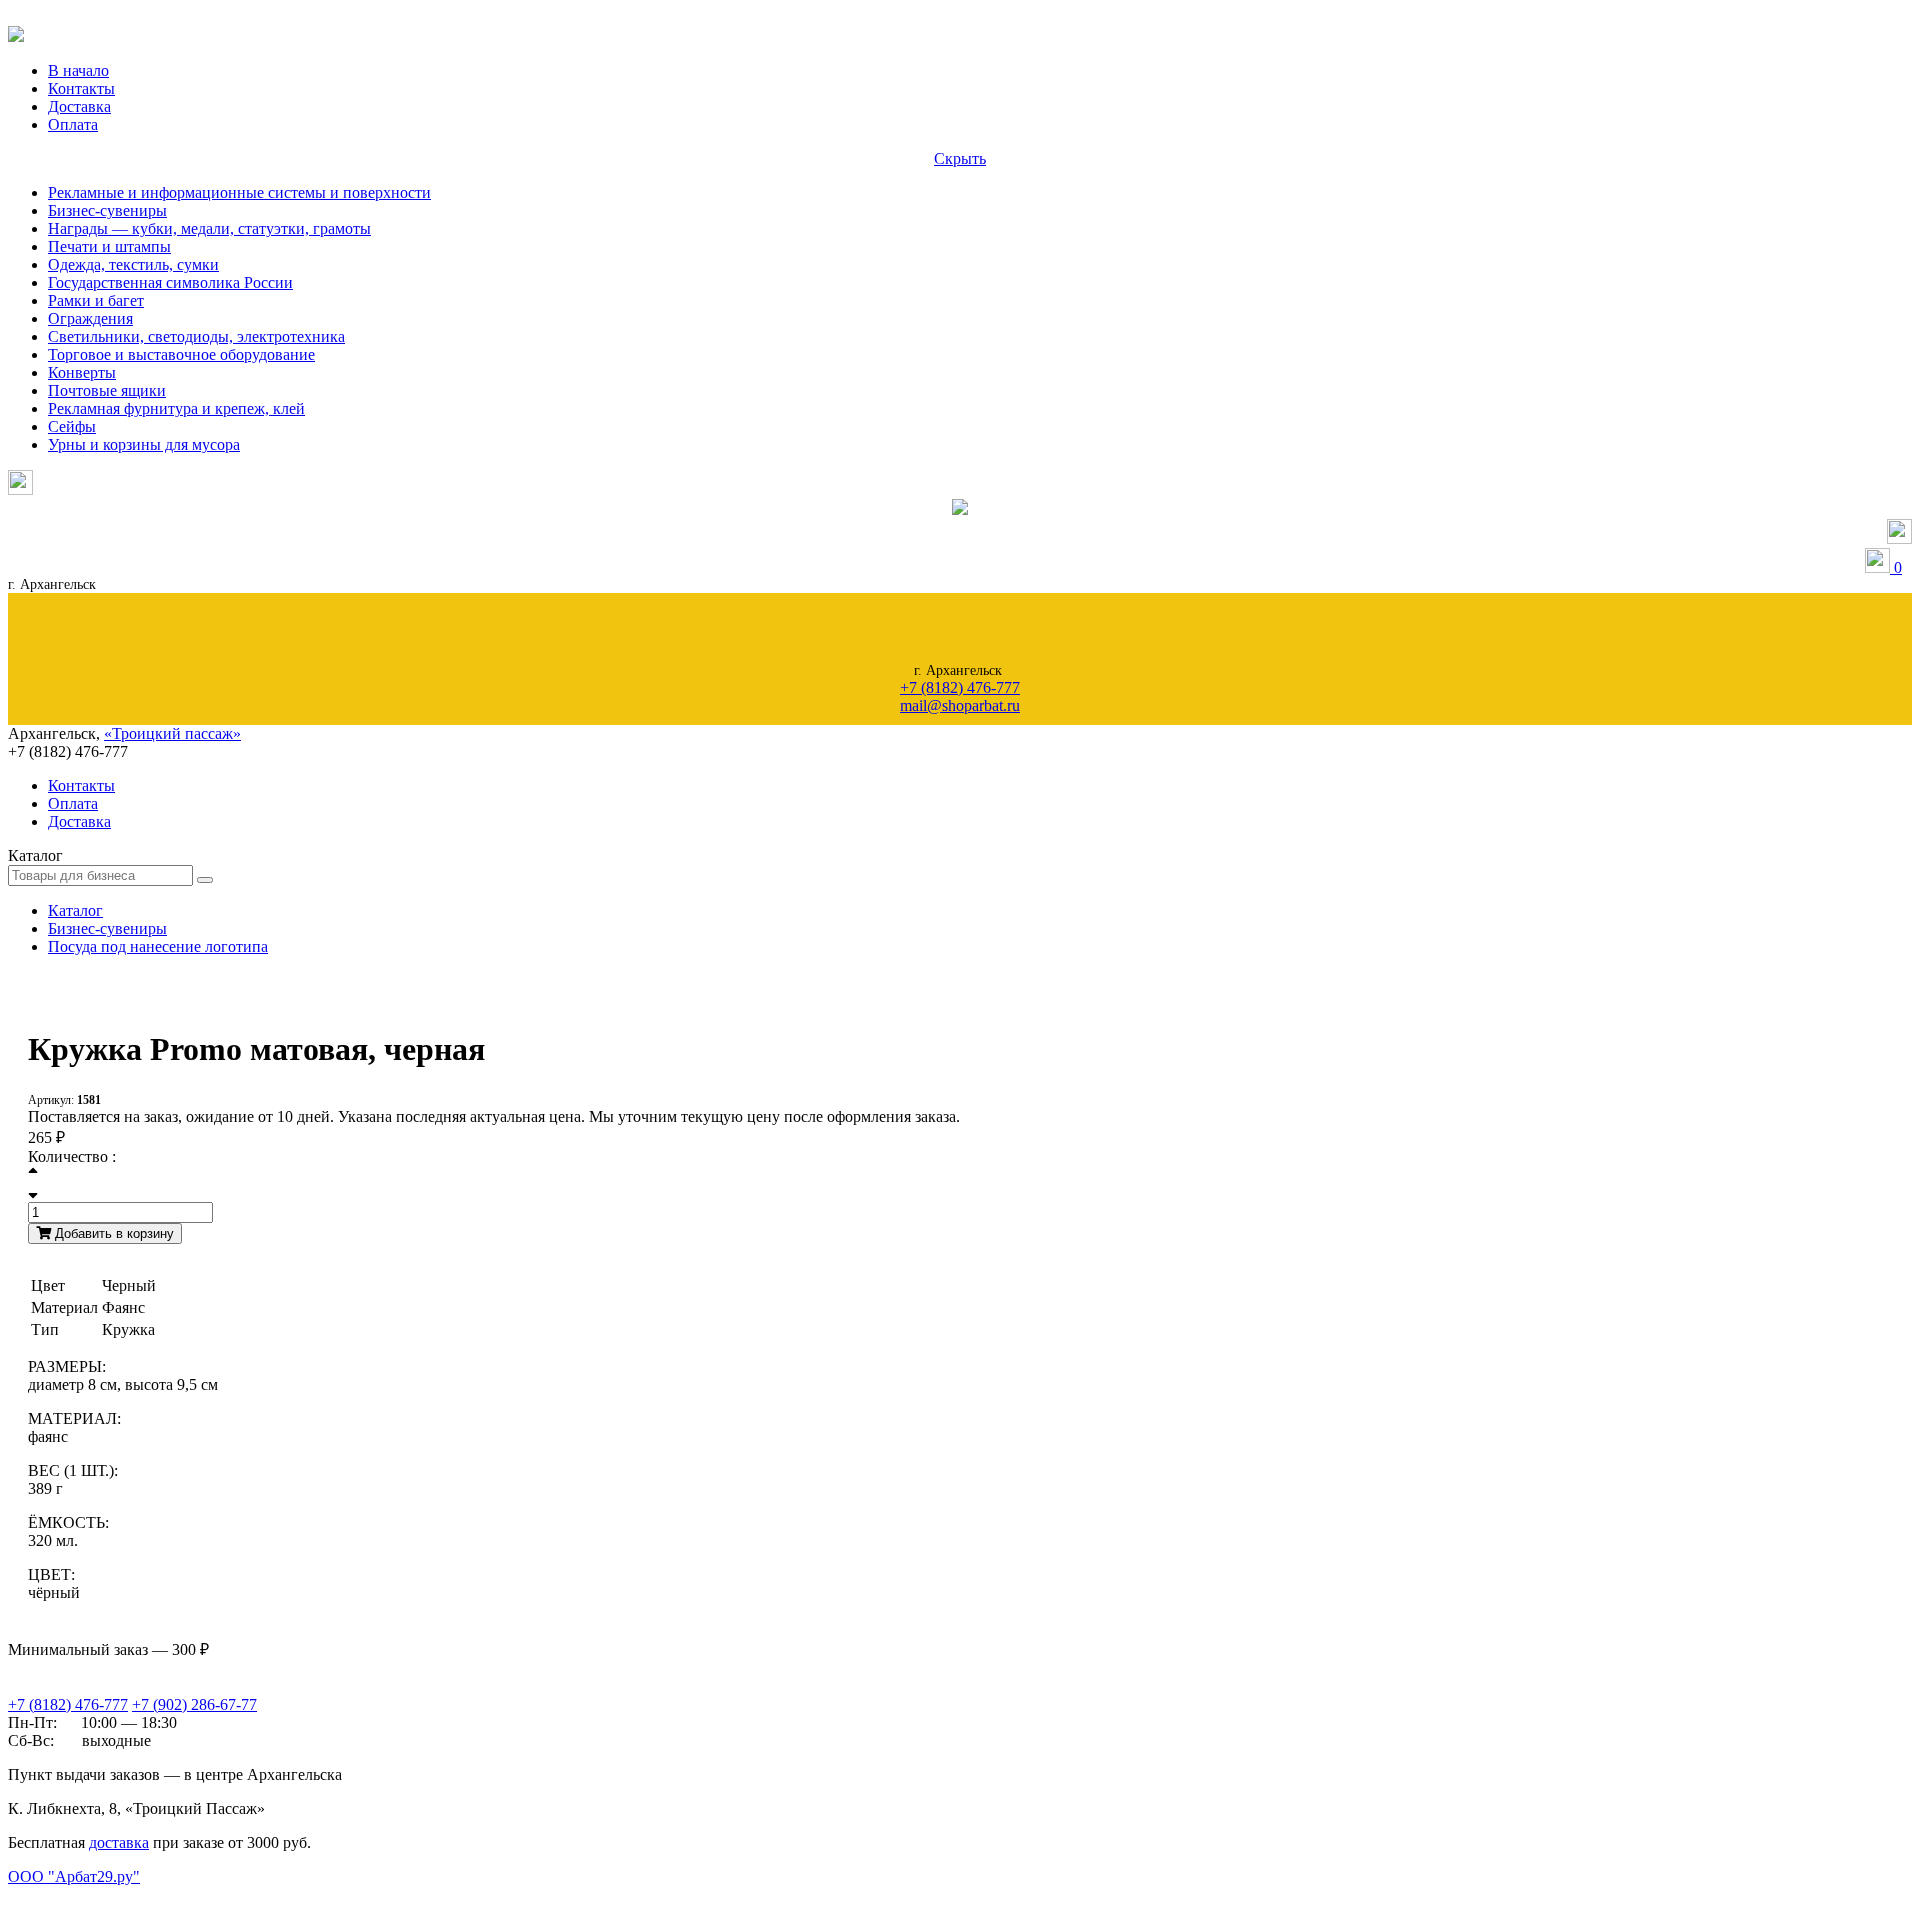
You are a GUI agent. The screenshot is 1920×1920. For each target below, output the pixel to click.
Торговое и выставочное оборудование (181, 354)
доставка (119, 1842)
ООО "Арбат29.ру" (74, 1876)
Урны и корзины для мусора (144, 444)
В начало (78, 70)
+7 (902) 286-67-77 (194, 1704)
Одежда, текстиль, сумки (133, 264)
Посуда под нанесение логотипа (158, 946)
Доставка (79, 106)
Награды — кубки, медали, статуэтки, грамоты (209, 228)
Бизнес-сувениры (107, 210)
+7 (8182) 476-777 (960, 687)
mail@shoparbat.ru (960, 705)
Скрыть (960, 158)
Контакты (81, 88)
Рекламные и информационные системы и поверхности (239, 192)
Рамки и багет (96, 300)
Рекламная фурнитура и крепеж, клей (176, 408)
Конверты (82, 372)
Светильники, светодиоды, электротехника (196, 336)
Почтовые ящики (107, 390)
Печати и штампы (109, 246)
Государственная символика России (170, 282)
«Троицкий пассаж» (172, 733)
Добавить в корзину (112, 1233)
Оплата (73, 124)
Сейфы (72, 426)
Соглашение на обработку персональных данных (110, 1896)
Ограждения (90, 318)
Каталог (75, 910)
